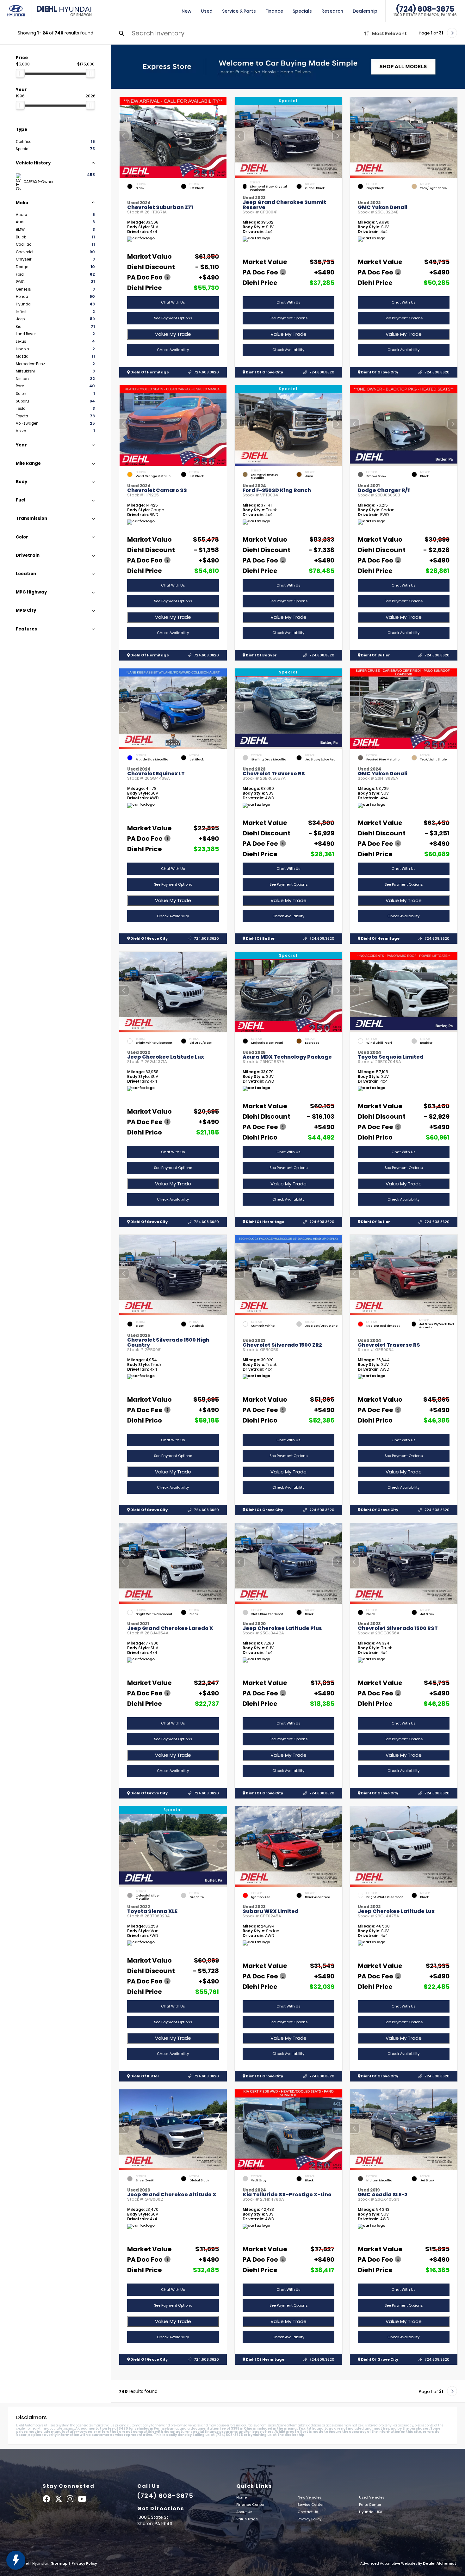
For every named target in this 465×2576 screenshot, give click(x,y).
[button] (222, 136)
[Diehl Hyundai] (16, 11)
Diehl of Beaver (261, 655)
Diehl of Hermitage (149, 372)
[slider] (20, 73)
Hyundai (64, 11)
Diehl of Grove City (264, 372)
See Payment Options (173, 318)
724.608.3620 (206, 372)
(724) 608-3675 (425, 9)
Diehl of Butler (375, 655)
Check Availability (173, 350)
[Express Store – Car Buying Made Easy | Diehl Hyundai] (288, 67)
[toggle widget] (16, 2560)
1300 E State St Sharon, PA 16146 (425, 15)
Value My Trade (173, 334)
